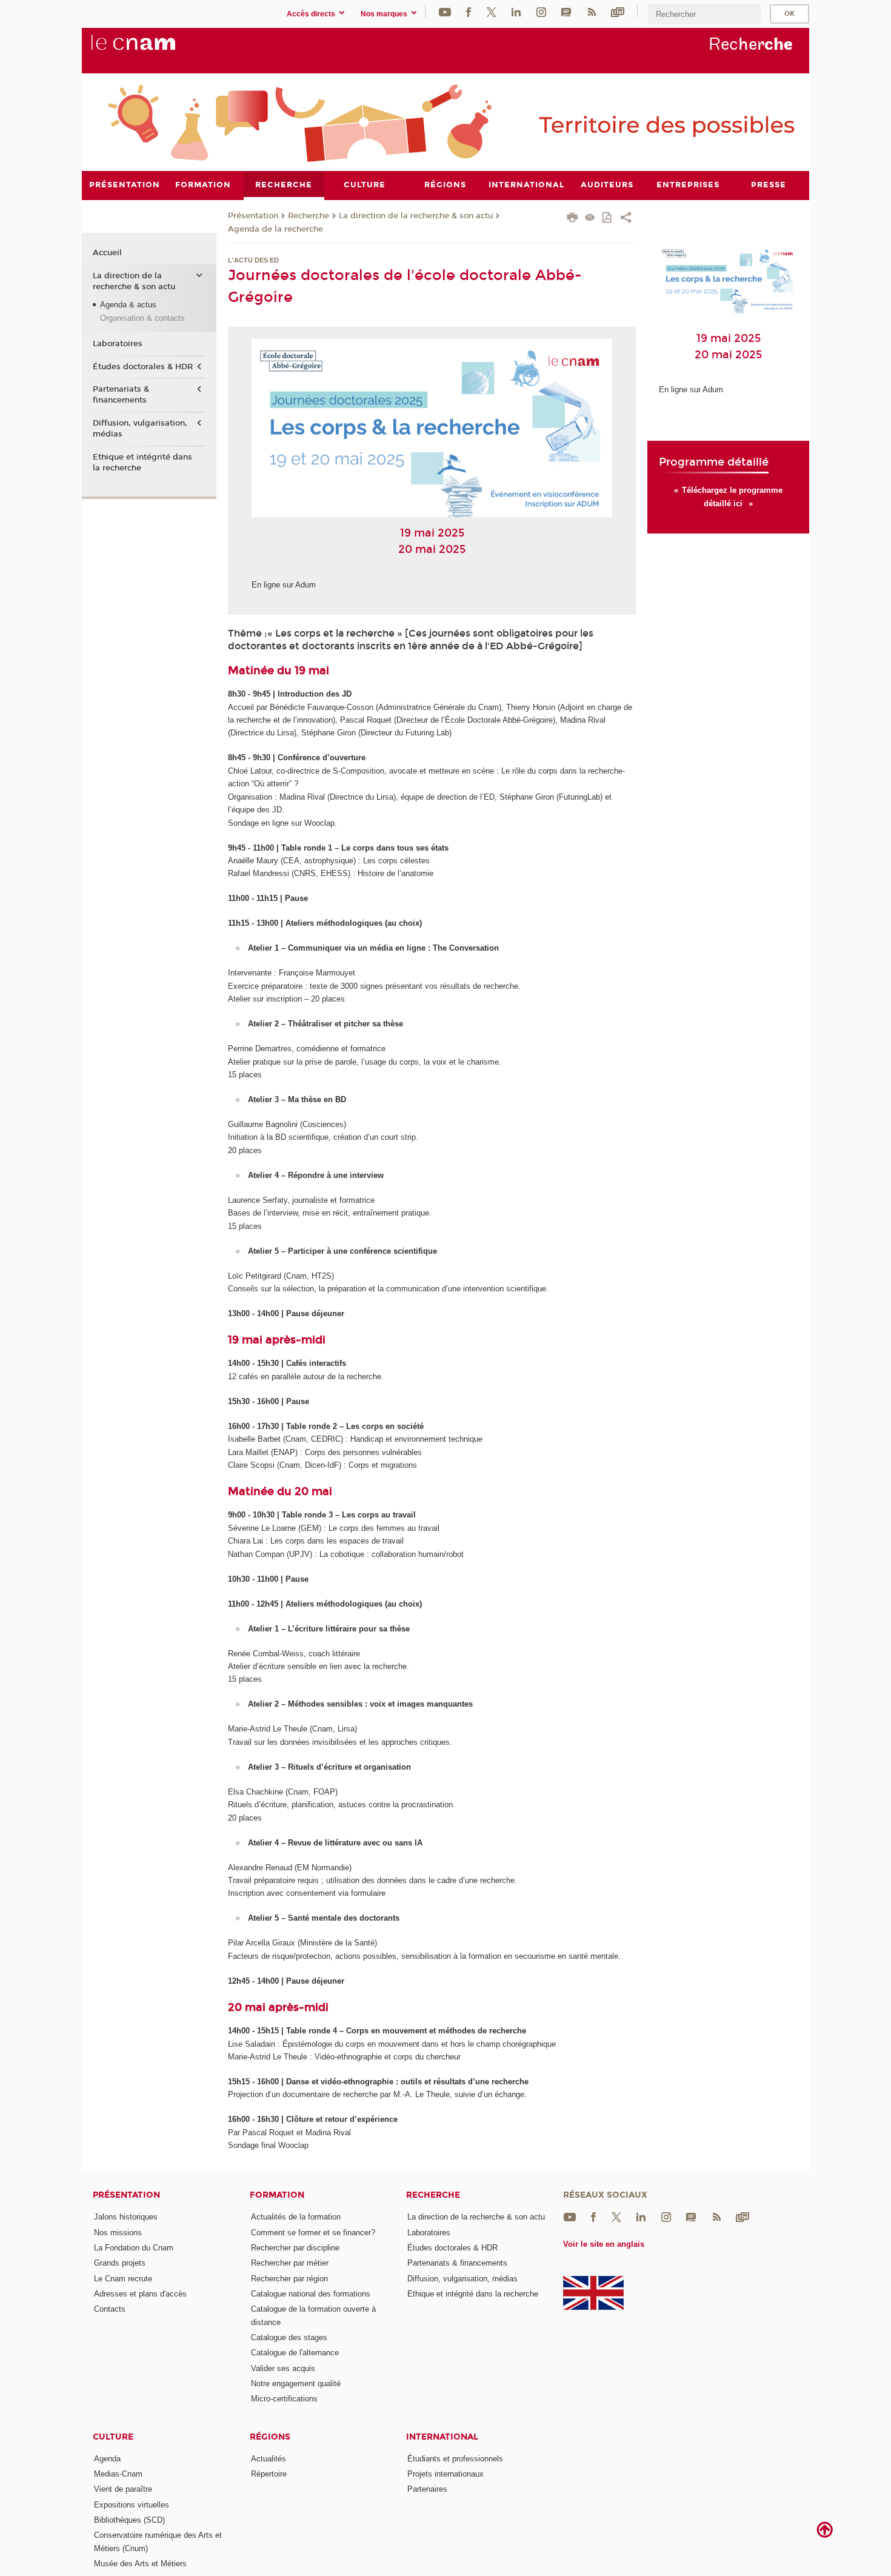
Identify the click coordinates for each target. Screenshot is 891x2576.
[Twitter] (492, 11)
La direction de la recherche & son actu (416, 216)
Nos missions (118, 2233)
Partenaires (427, 2489)
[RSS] (592, 11)
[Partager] (626, 219)
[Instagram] (541, 11)
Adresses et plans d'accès (140, 2294)
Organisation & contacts (142, 318)
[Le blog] (566, 11)
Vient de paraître (123, 2489)
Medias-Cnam (118, 2474)
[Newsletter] (618, 11)
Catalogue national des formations (311, 2294)
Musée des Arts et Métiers (140, 2564)
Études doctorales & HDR (143, 367)
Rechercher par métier (290, 2263)
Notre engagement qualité (296, 2384)
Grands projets (120, 2263)
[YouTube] (445, 11)
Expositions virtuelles (132, 2505)
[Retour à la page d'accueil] (153, 49)
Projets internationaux (446, 2474)
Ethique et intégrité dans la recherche (142, 463)
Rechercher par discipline (295, 2248)
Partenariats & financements (121, 395)
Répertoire (269, 2474)
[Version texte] (590, 219)
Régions (270, 2437)
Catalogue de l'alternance (295, 2353)
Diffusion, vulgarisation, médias (140, 429)
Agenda (107, 2459)
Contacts (110, 2309)
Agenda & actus (128, 305)
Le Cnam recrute (123, 2279)
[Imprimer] (572, 219)
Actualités (269, 2459)
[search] (704, 14)
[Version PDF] (608, 219)
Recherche (309, 216)
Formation (277, 2195)
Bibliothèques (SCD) (129, 2520)
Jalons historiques (126, 2217)
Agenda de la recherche (275, 229)
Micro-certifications (284, 2399)
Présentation (253, 216)
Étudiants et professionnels (455, 2459)
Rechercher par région (289, 2279)
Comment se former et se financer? (313, 2233)
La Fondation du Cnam (134, 2248)
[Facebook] (469, 11)
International (442, 2437)
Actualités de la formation (296, 2217)
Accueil (107, 253)
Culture (113, 2437)
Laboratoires (118, 344)
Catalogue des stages (289, 2337)
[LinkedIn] (516, 11)
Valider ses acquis (283, 2368)
